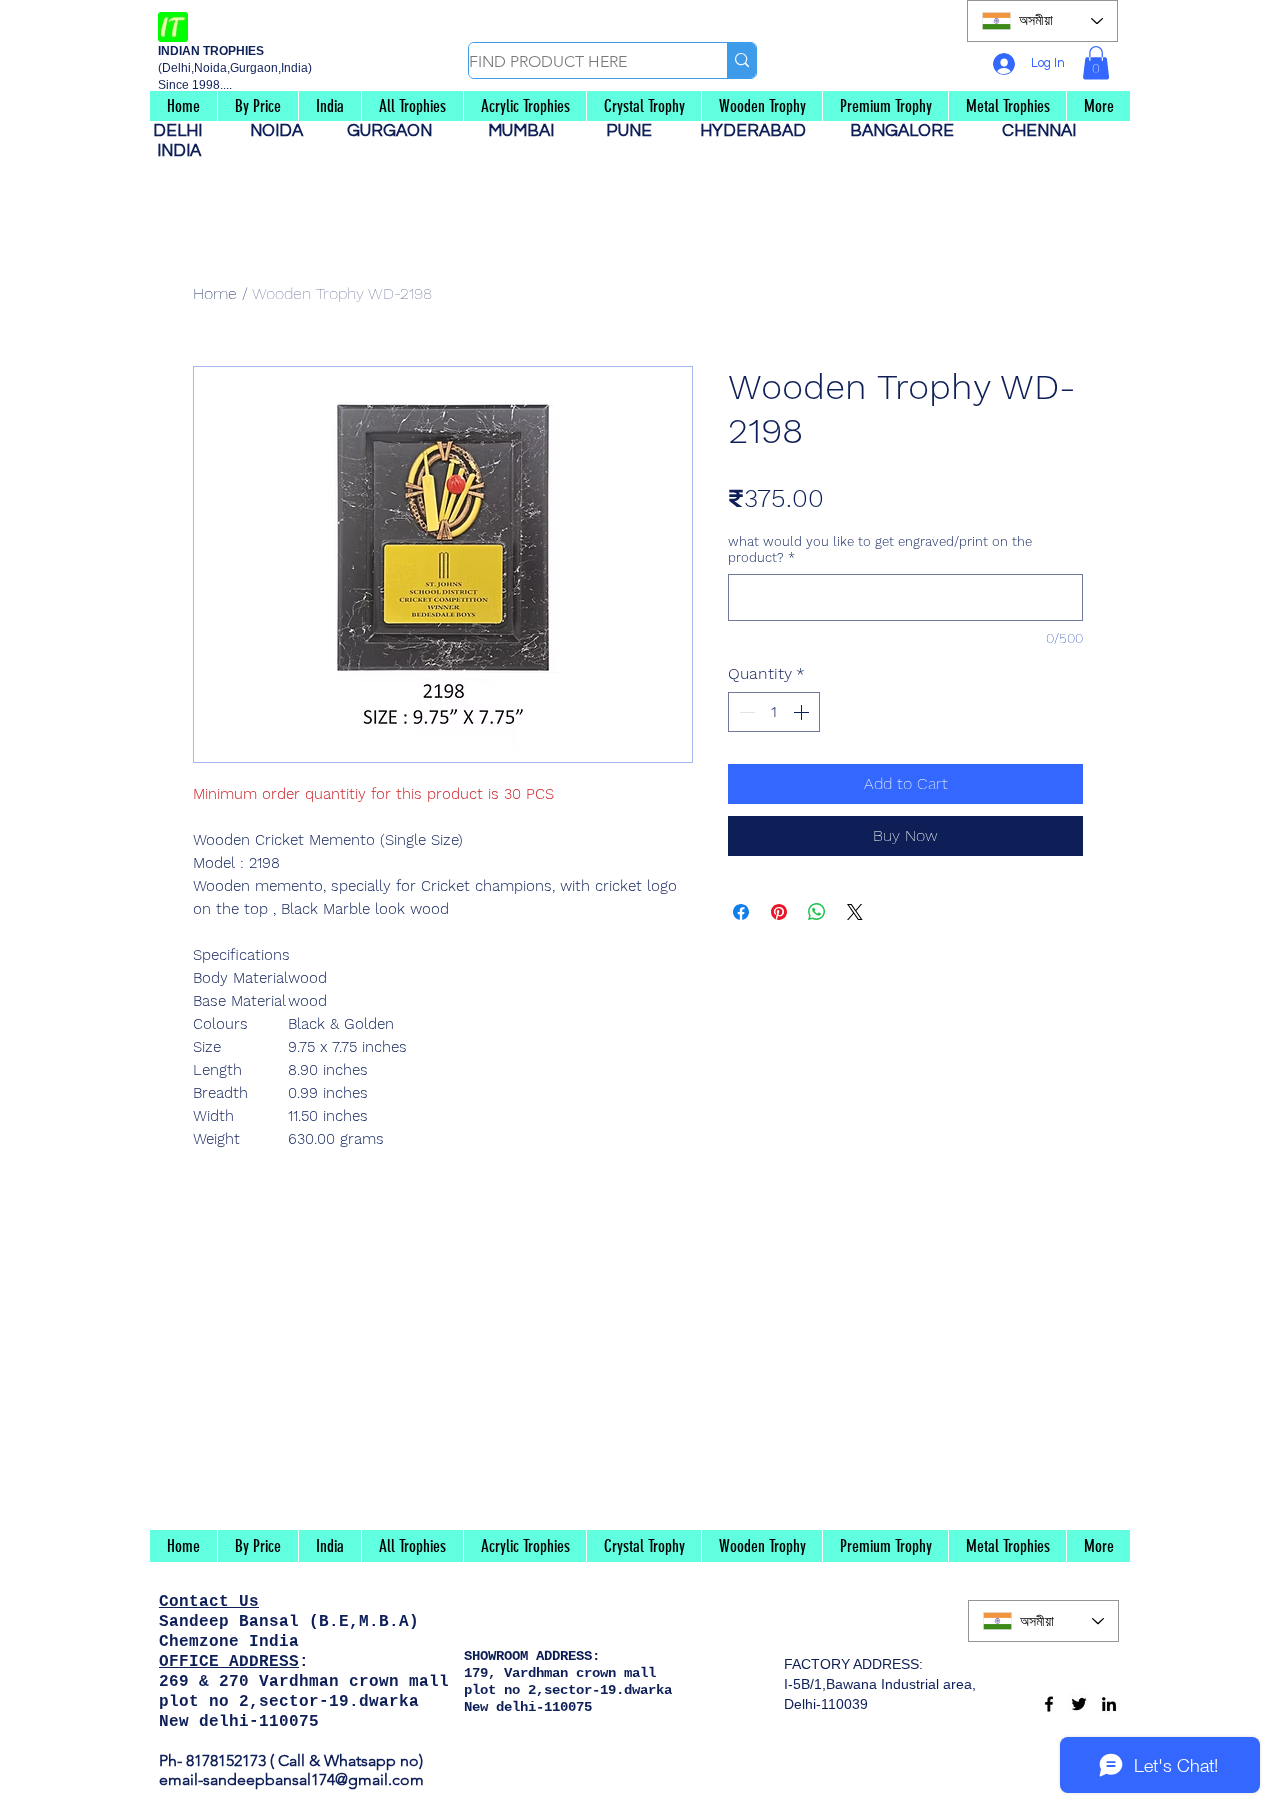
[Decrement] (745, 712)
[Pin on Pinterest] (779, 912)
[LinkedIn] (1109, 1704)
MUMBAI (525, 131)
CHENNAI (1041, 131)
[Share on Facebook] (741, 912)
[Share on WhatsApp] (817, 912)
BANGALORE (908, 131)
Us (249, 1602)
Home (215, 293)
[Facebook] (1049, 1704)
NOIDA (286, 131)
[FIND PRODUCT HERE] (741, 60)
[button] (1096, 62)
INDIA (179, 151)
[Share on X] (855, 912)
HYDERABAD (763, 131)
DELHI (185, 131)
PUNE (637, 131)
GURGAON (395, 131)
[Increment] (803, 712)
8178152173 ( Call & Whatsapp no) (302, 1760)
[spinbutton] (774, 712)
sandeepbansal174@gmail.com (313, 1779)
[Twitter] (1079, 1704)
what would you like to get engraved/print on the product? (880, 549)
